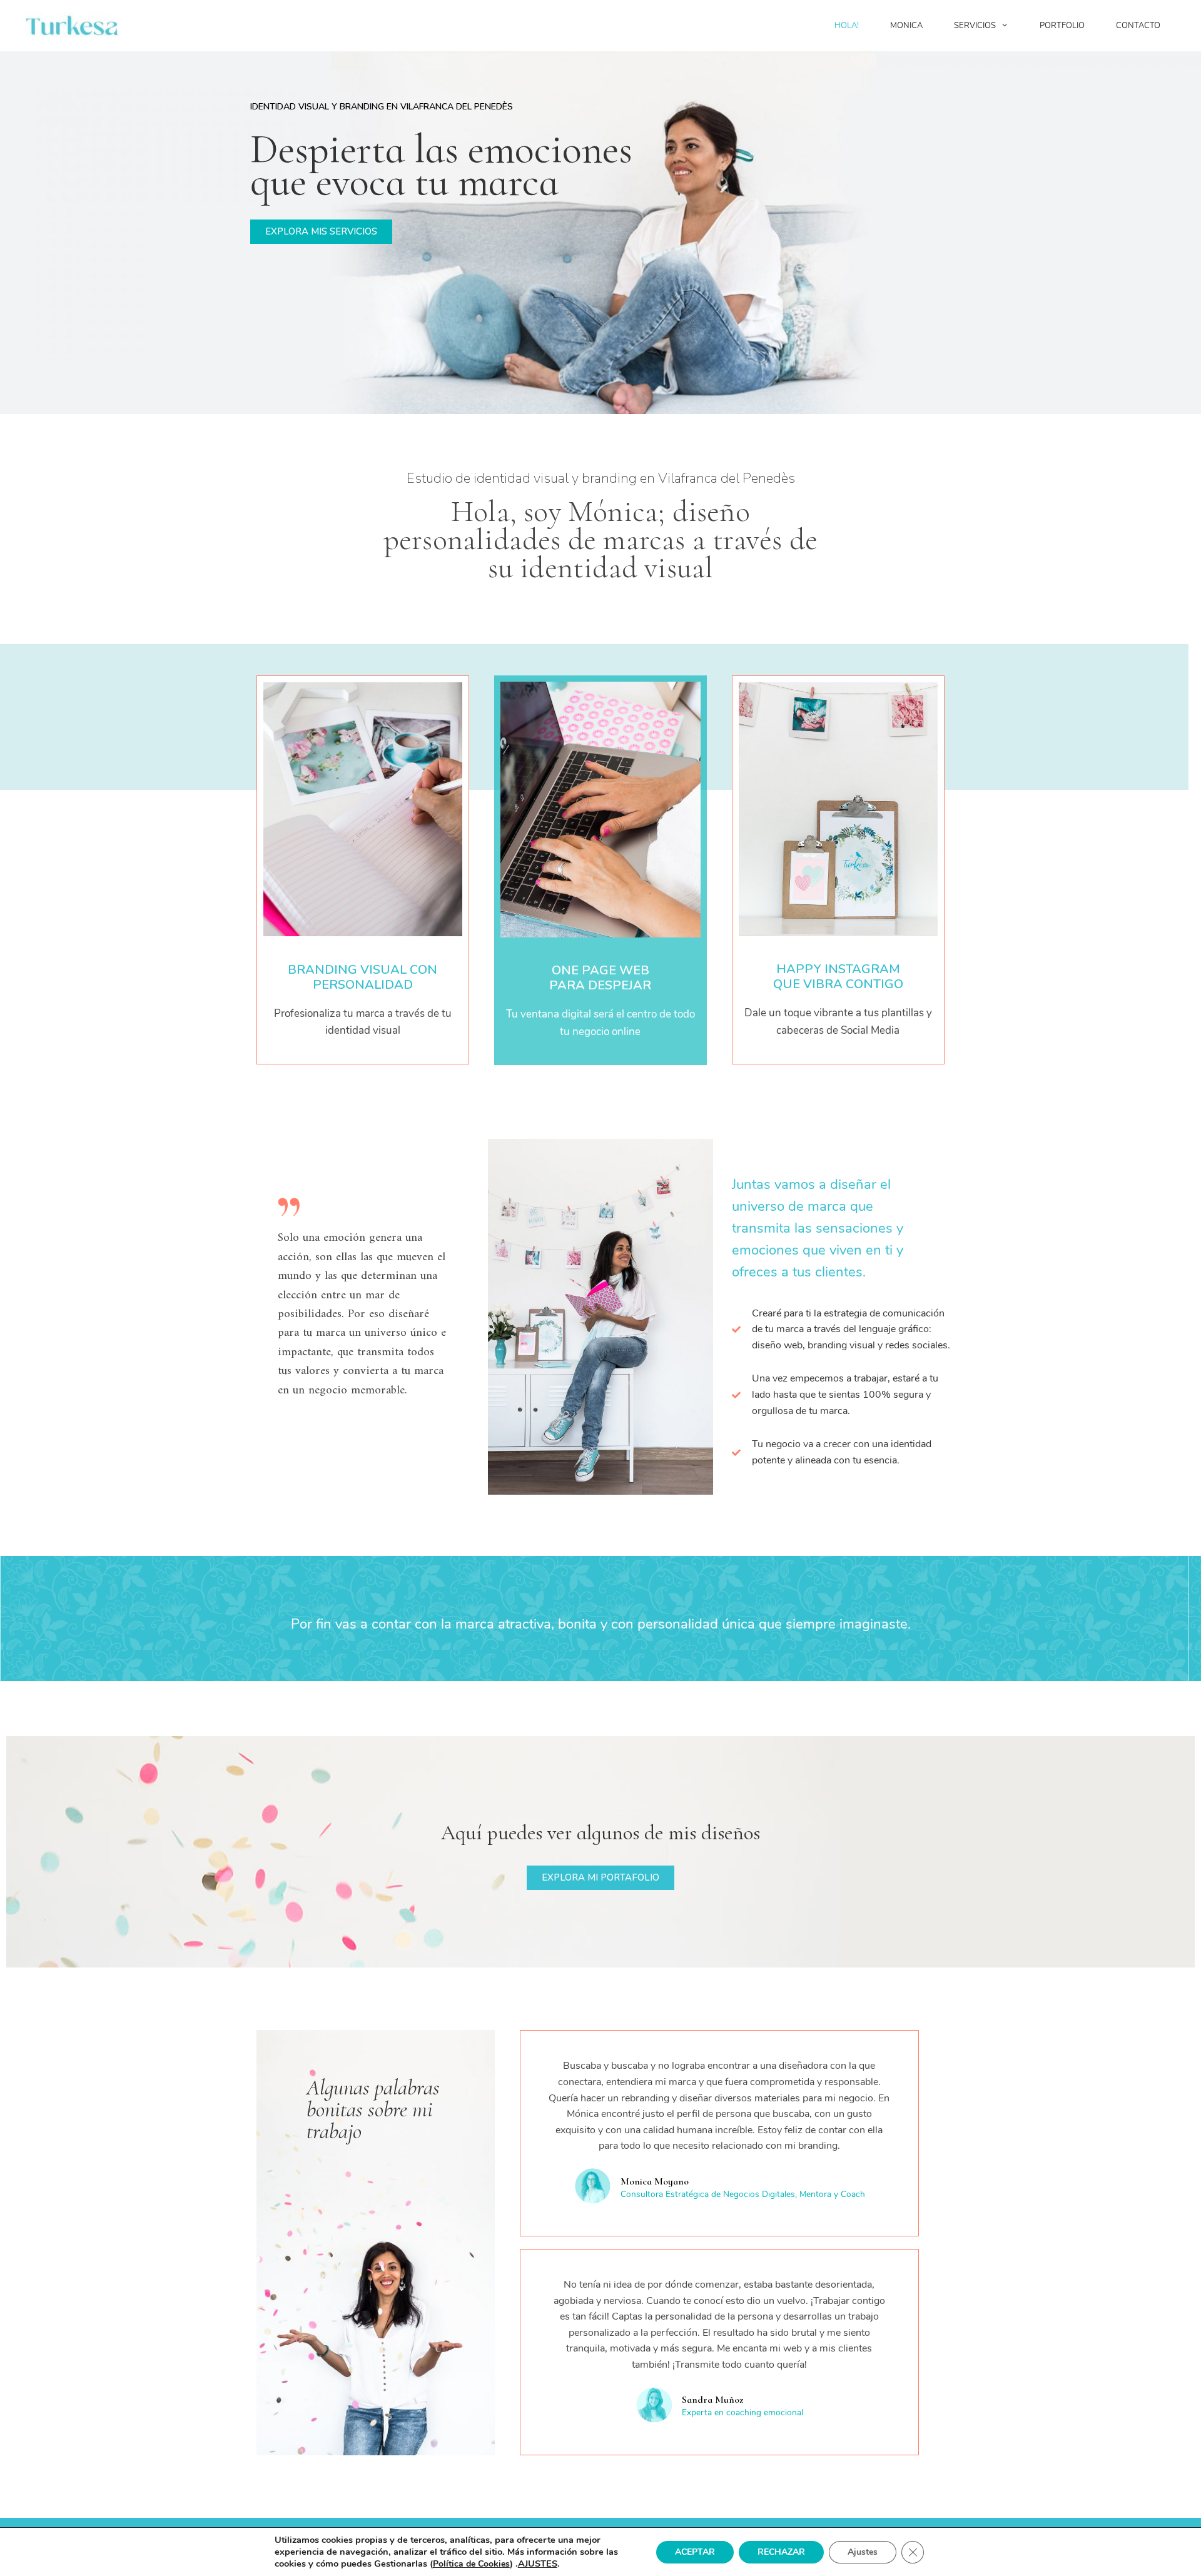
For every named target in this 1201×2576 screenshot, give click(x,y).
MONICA (906, 26)
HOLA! (847, 26)
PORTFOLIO (1062, 26)
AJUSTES (538, 2563)
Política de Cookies (471, 2564)
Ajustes (863, 2552)
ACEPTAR (695, 2552)
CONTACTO (1138, 26)
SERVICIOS (975, 26)
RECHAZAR (781, 2552)
